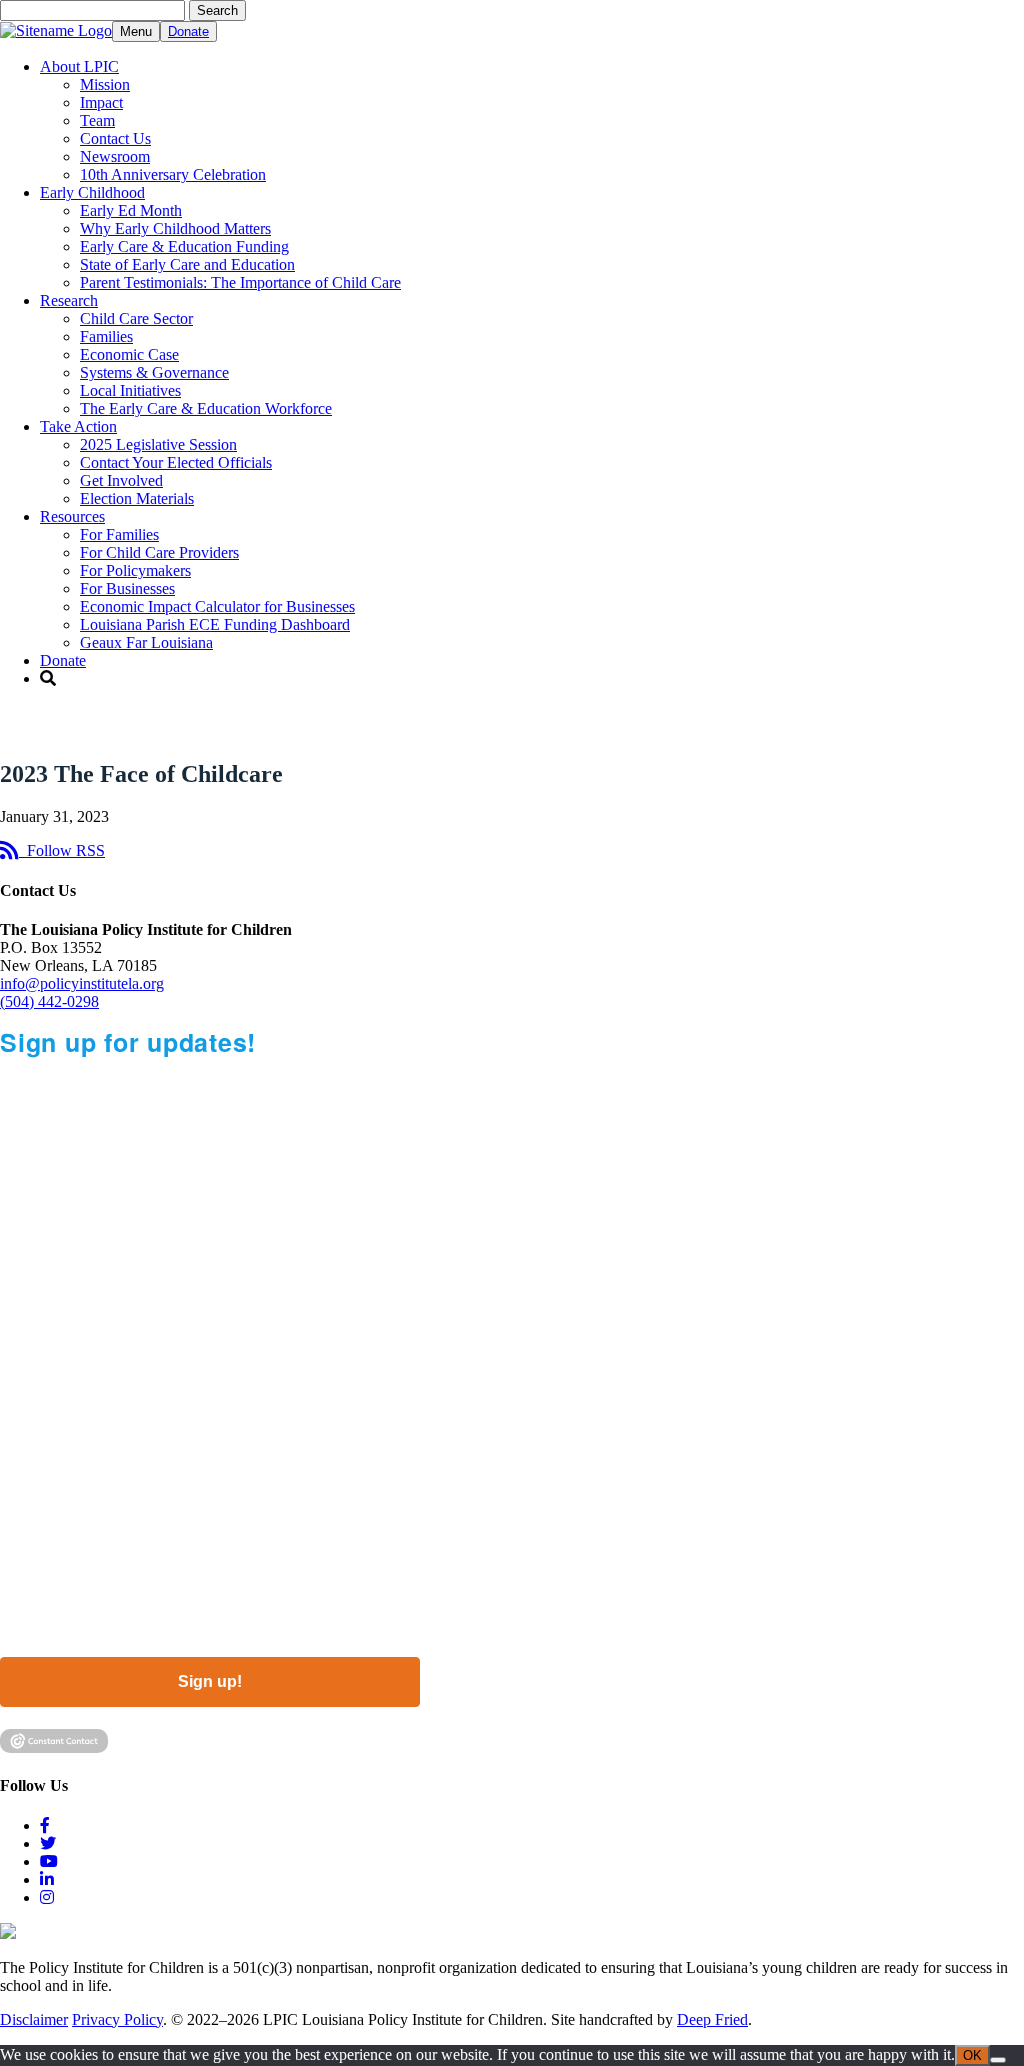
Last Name (40, 1321)
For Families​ (119, 534)
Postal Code (46, 1485)
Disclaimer (34, 2019)
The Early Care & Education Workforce (206, 408)
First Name (41, 1239)
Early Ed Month (131, 210)
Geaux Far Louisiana (146, 642)
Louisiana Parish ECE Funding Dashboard (215, 624)
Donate (188, 31)
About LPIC (79, 66)
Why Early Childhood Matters (175, 228)
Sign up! (210, 1681)
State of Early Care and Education (187, 264)
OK (972, 2055)
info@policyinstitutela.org (82, 983)
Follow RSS (62, 850)
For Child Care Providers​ (159, 552)
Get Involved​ (121, 480)
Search (217, 10)
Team (97, 120)
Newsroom (115, 156)
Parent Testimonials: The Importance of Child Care (240, 282)
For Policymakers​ (135, 570)
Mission (105, 84)
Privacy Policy (117, 2019)
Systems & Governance (154, 372)
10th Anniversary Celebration (173, 174)
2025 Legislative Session (158, 444)
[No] (998, 2060)
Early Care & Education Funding (184, 246)
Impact (101, 102)
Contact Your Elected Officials (176, 462)
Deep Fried (712, 2019)
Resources (72, 516)
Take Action (78, 426)
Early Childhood (92, 192)
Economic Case (129, 354)
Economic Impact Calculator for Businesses (217, 606)
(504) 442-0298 (49, 1001)
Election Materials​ (137, 498)
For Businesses (127, 588)
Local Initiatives (130, 390)
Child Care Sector (136, 318)
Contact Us (115, 138)
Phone (25, 1403)
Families (106, 336)
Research (69, 300)
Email (21, 1157)
